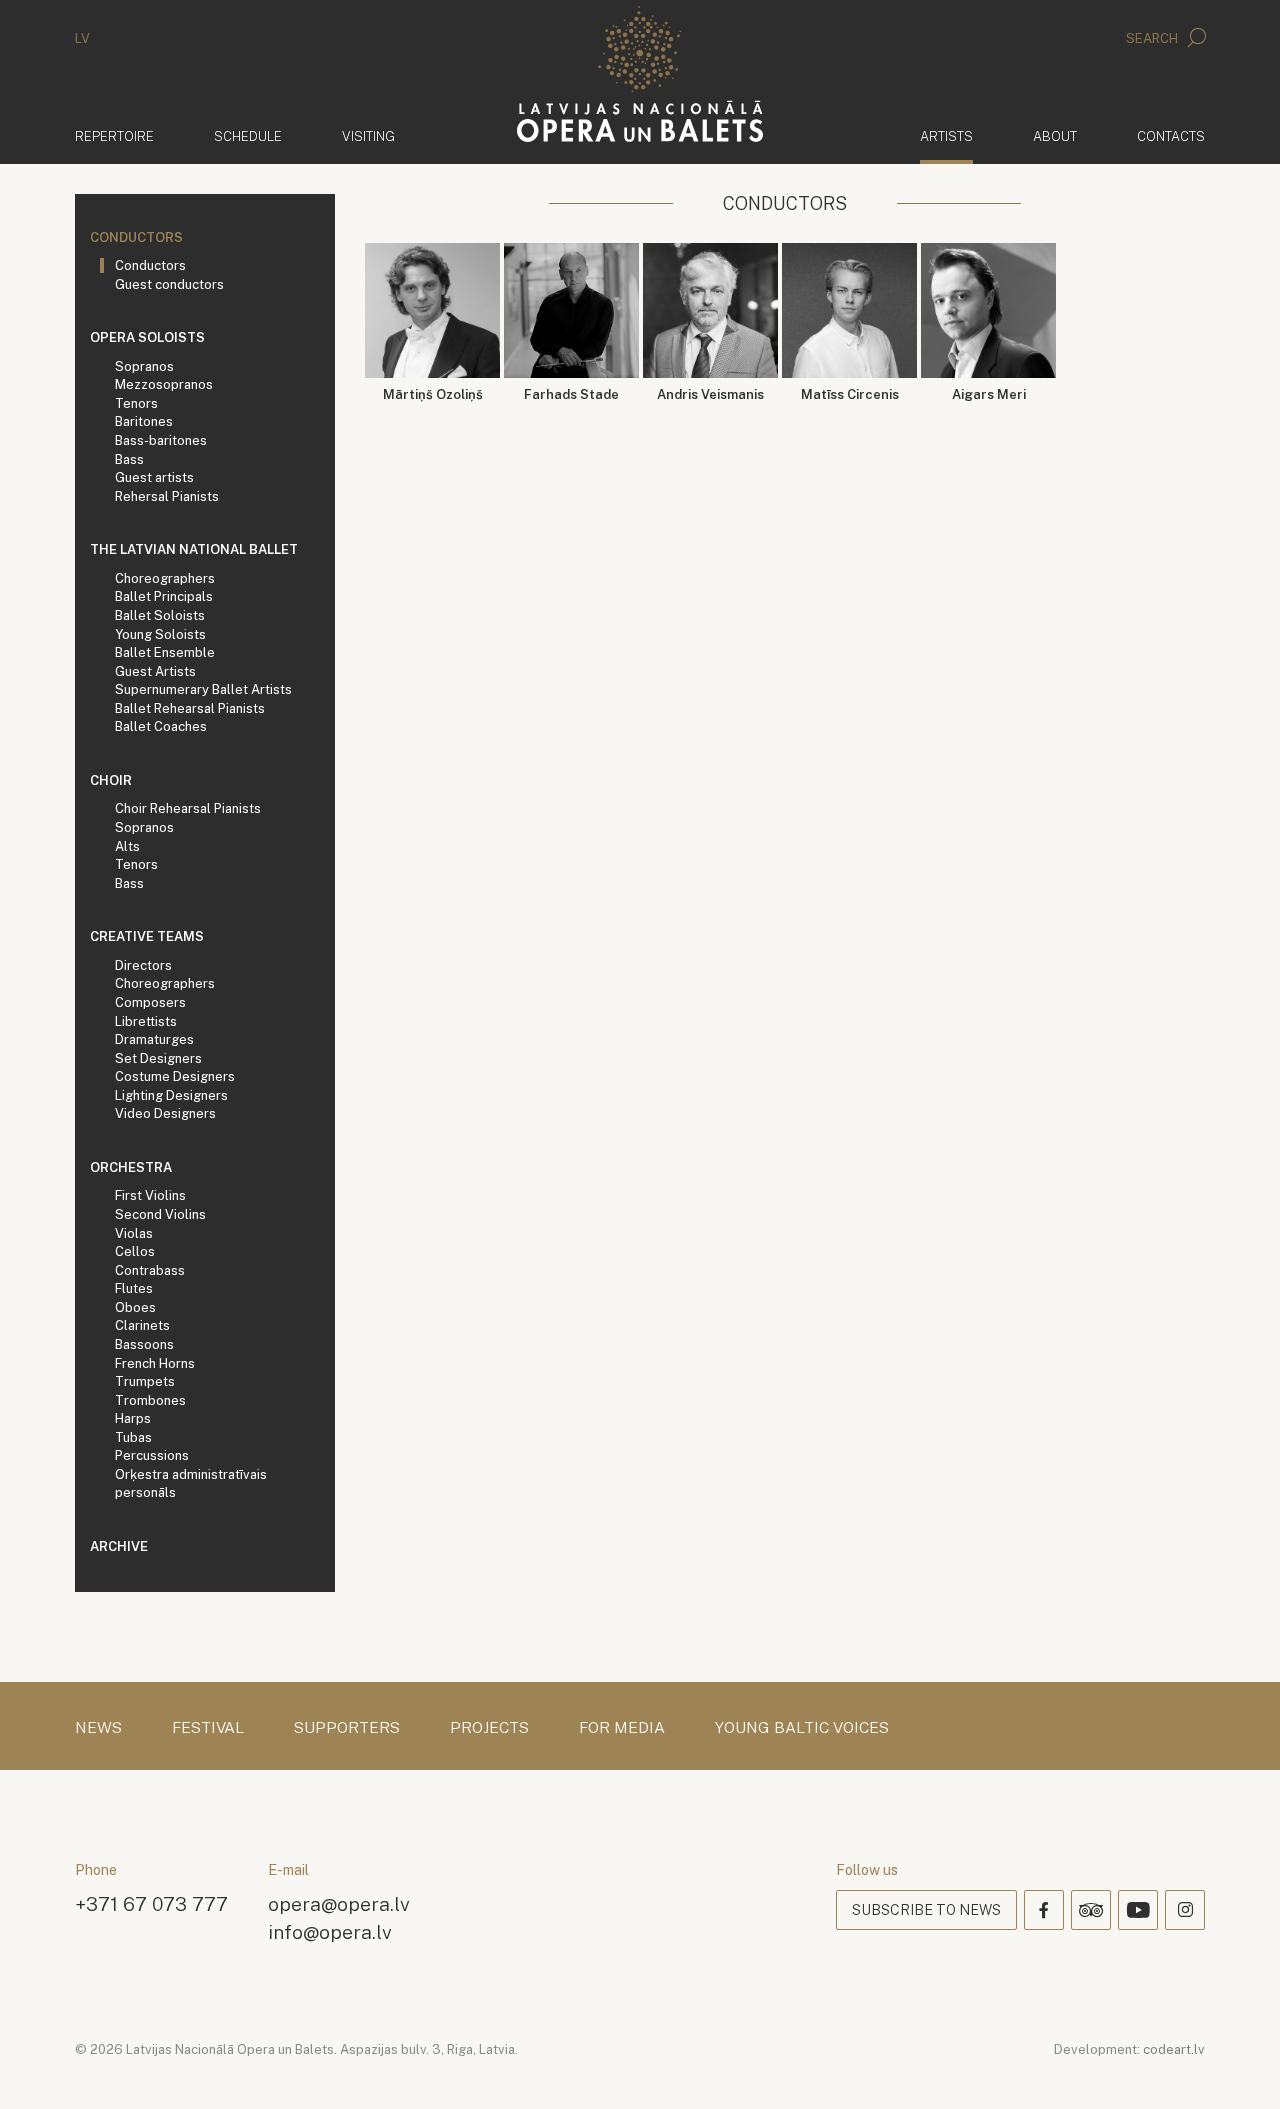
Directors (143, 965)
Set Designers (158, 1058)
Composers (150, 1002)
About (1055, 136)
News (98, 1728)
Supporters (347, 1728)
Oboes (135, 1307)
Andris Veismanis (710, 394)
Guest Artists (155, 671)
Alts (127, 846)
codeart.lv (1174, 2049)
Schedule (248, 136)
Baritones (144, 421)
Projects (489, 1728)
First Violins (150, 1195)
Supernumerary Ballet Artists (203, 689)
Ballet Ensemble (165, 652)
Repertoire (114, 136)
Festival (208, 1728)
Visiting (368, 136)
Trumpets (145, 1381)
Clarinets (142, 1325)
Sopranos (144, 366)
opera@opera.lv (339, 1903)
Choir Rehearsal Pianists (188, 808)
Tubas (133, 1437)
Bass (129, 459)
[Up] (1236, 2065)
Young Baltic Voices (802, 1728)
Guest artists (154, 477)
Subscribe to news (926, 1910)
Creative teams (147, 936)
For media (622, 1728)
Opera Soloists (147, 337)
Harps (133, 1418)
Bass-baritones (161, 440)
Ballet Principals (164, 596)
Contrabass (150, 1270)
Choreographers (165, 578)
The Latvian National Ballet (194, 549)
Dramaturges (154, 1039)
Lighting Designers (171, 1095)
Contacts (1171, 136)
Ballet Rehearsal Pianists (190, 708)
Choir (111, 780)
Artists (946, 136)
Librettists (146, 1021)
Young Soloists (160, 634)
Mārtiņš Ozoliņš (433, 394)
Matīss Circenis (850, 394)
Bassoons (144, 1344)
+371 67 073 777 (151, 1903)
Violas (134, 1233)
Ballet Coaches (161, 726)
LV (82, 38)
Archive (119, 1546)
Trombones (150, 1400)
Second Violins (160, 1214)
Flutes (134, 1288)
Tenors (136, 403)
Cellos (135, 1251)
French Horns (155, 1363)
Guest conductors (169, 284)
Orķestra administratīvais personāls (191, 1484)
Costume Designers (175, 1076)
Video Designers (165, 1113)
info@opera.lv (330, 1931)
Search (1153, 38)
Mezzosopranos (164, 384)
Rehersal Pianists (167, 496)
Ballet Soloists (160, 615)
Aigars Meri (989, 394)
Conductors (136, 237)
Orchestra (131, 1167)
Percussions (152, 1455)
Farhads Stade (571, 394)
